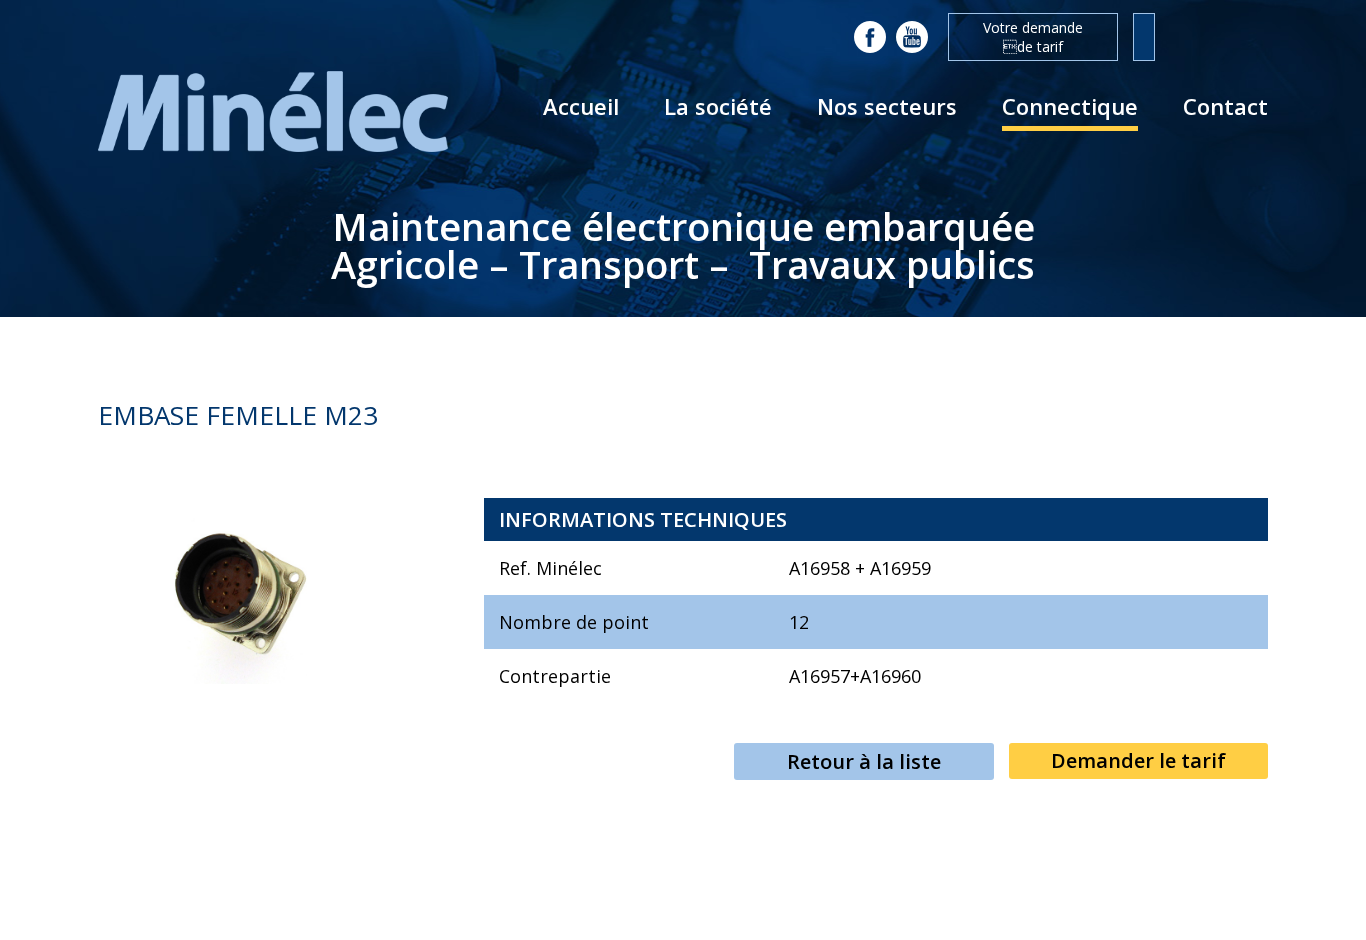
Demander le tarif (1138, 760)
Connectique (1070, 106)
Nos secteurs (887, 106)
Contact (1225, 106)
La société (718, 106)
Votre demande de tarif (1033, 37)
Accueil (581, 106)
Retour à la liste (864, 761)
